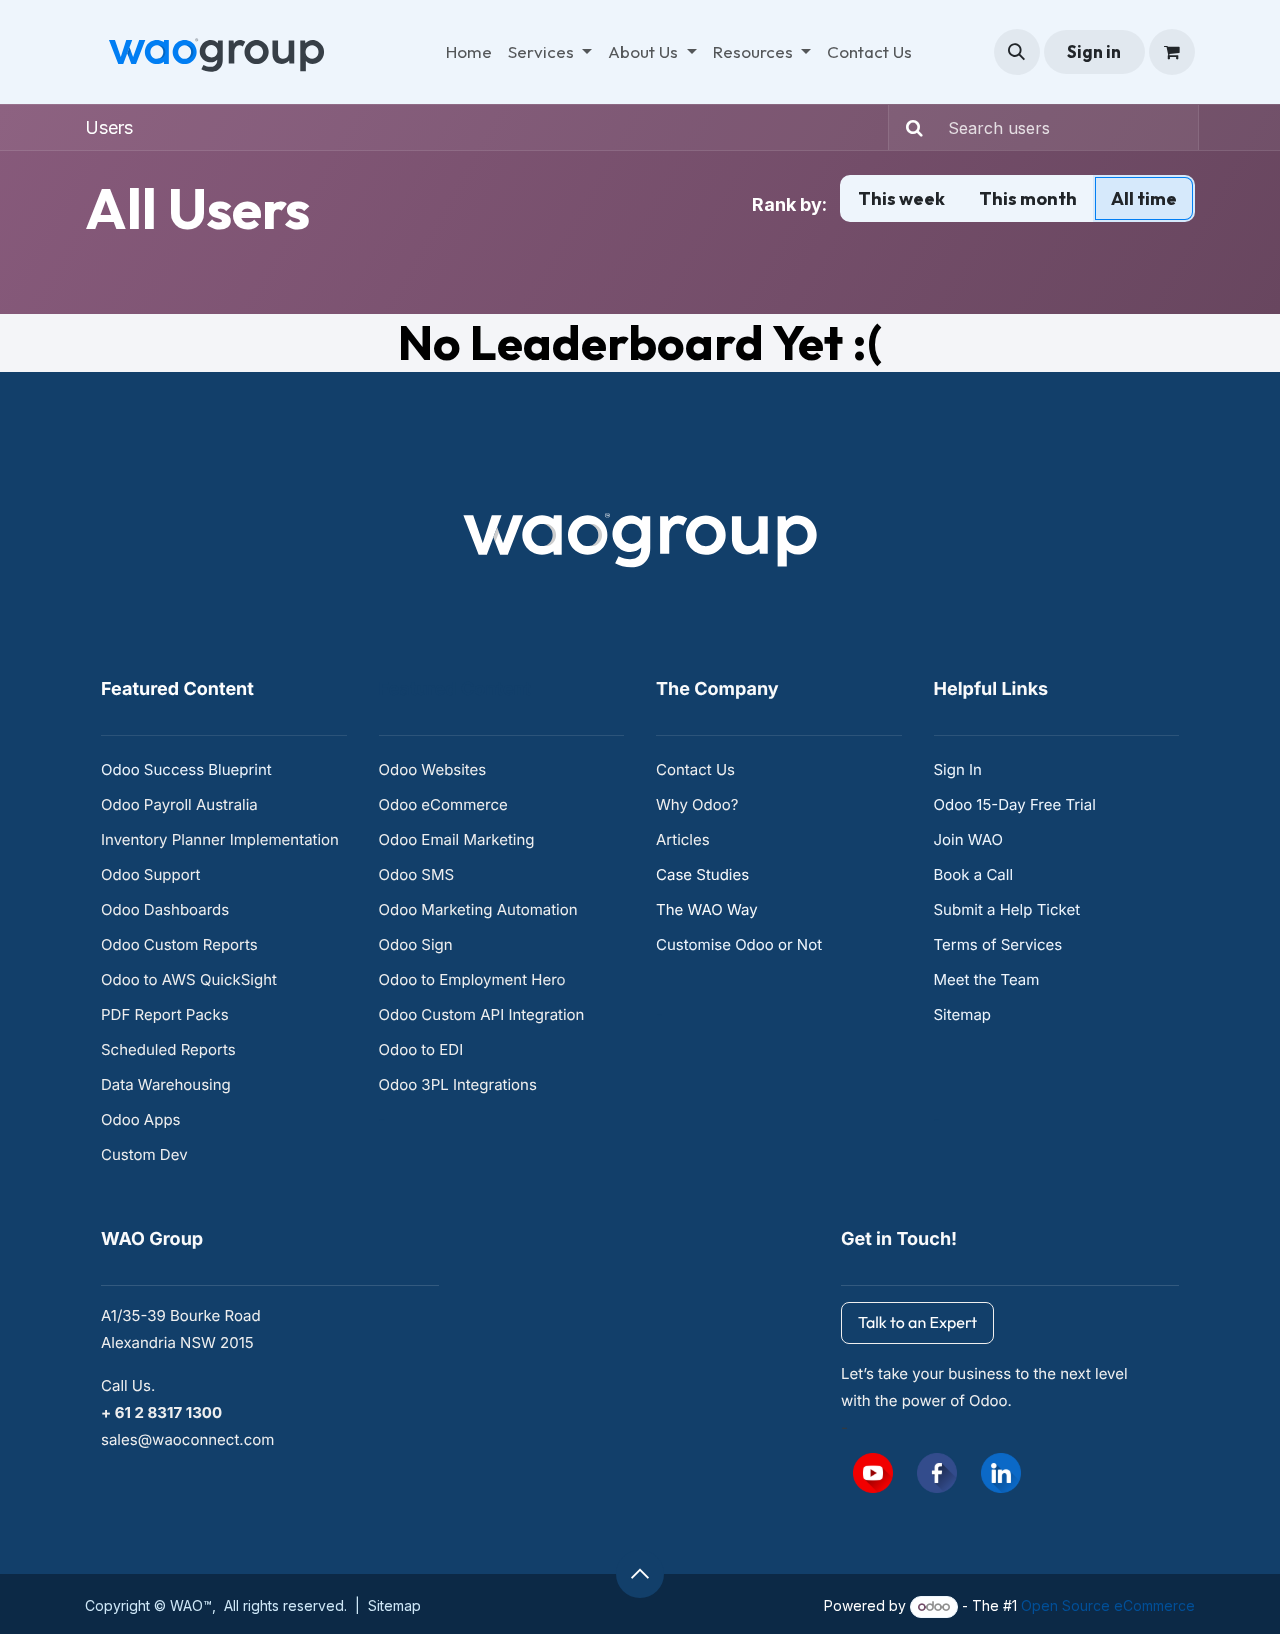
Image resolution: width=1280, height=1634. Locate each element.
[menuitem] (469, 52)
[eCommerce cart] (1172, 52)
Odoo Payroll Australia (179, 804)
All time (1144, 198)
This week (901, 198)
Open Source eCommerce (1108, 1605)
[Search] (908, 127)
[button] (1017, 52)
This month (1028, 198)
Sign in (1094, 51)
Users (109, 127)
